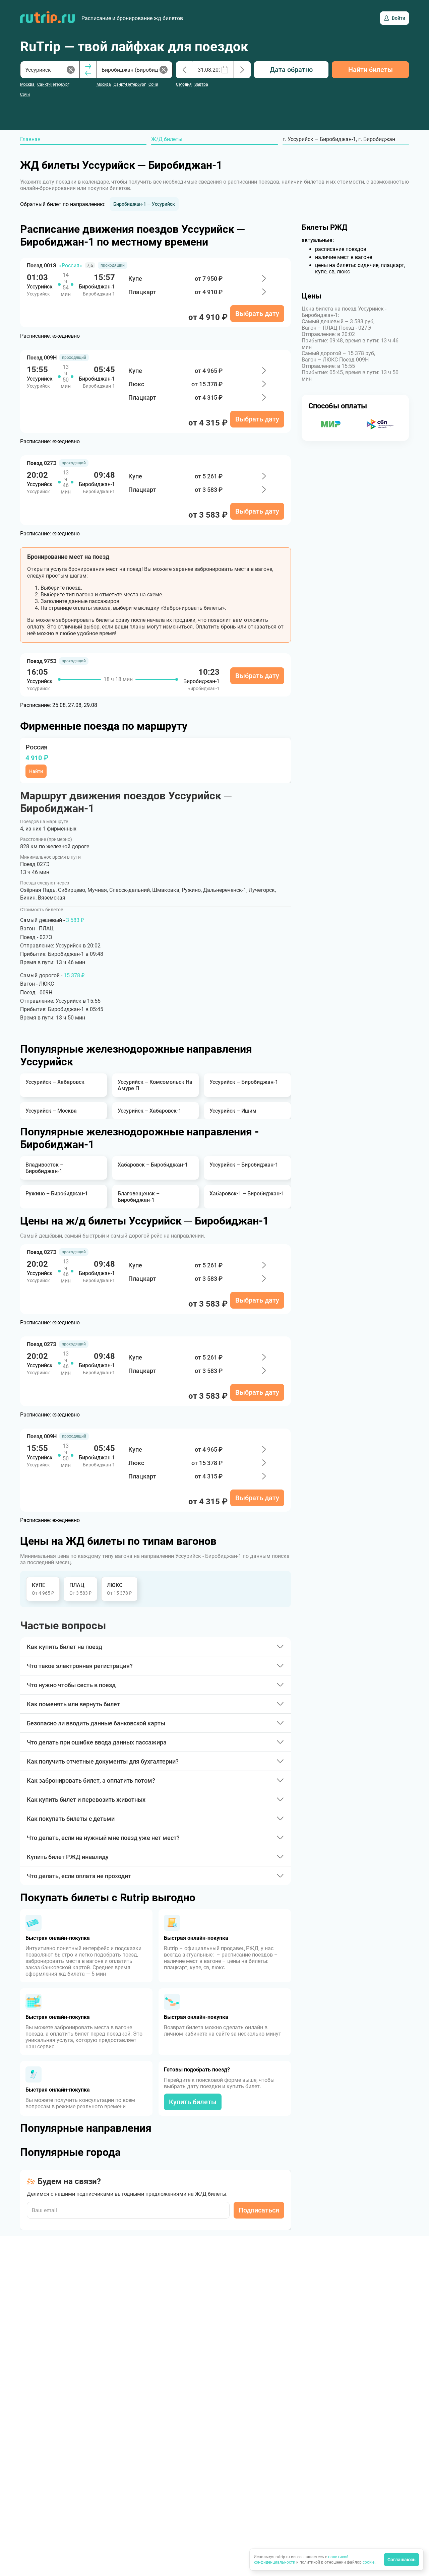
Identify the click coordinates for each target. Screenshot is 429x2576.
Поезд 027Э (42, 463)
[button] (144, 204)
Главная (30, 139)
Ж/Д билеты (167, 139)
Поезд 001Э (42, 266)
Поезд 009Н (42, 358)
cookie (369, 2562)
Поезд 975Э (42, 661)
